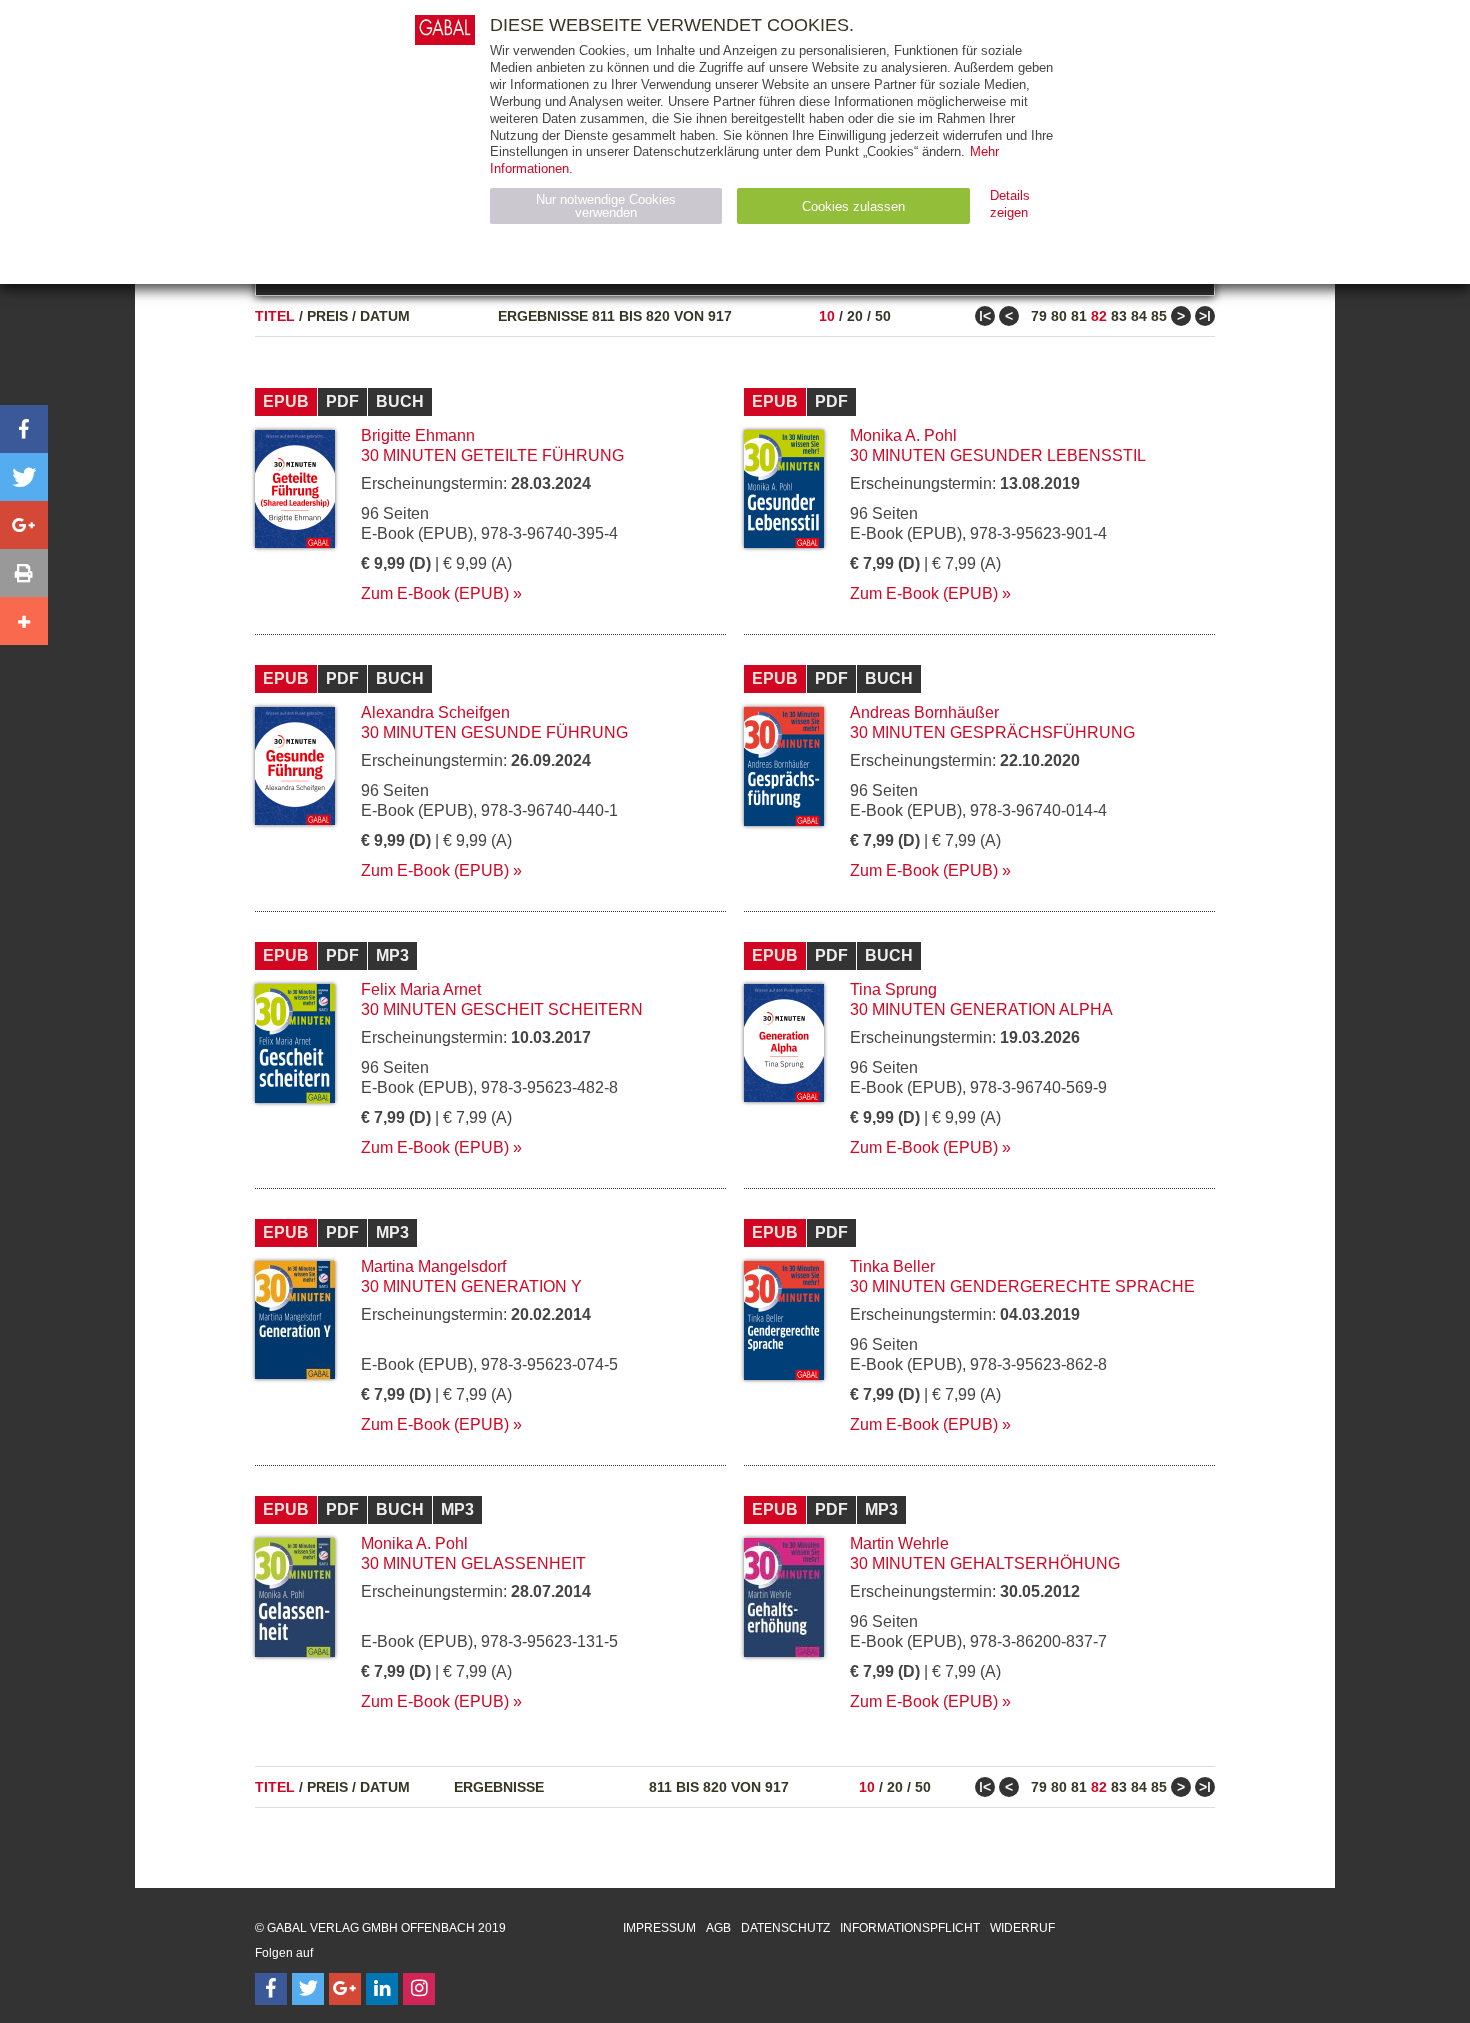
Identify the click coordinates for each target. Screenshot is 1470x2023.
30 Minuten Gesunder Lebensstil (998, 455)
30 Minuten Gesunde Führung (494, 732)
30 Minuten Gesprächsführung (992, 732)
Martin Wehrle (899, 1543)
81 (1079, 316)
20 (855, 316)
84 (1139, 316)
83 (1119, 316)
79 (1039, 316)
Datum (385, 316)
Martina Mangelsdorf (433, 1266)
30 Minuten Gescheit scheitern (502, 1009)
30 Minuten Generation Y (471, 1286)
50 (883, 316)
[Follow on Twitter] (308, 1989)
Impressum (659, 1928)
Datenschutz (785, 1928)
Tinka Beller (892, 1266)
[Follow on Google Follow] (345, 1989)
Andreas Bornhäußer (924, 712)
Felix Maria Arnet (421, 989)
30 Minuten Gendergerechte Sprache (1022, 1286)
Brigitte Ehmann (418, 435)
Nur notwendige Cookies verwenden (606, 206)
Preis (327, 316)
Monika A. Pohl (903, 435)
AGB (718, 1928)
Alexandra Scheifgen (435, 712)
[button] (24, 429)
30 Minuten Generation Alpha (981, 1009)
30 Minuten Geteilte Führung (492, 455)
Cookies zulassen (853, 206)
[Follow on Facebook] (271, 1989)
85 (1159, 316)
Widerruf (1022, 1928)
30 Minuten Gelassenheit (473, 1563)
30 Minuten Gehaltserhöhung (985, 1563)
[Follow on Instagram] (419, 1989)
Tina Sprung (893, 989)
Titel (275, 316)
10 (827, 316)
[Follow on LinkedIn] (382, 1989)
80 (1059, 316)
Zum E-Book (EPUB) (435, 593)
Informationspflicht (910, 1928)
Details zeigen (1010, 204)
